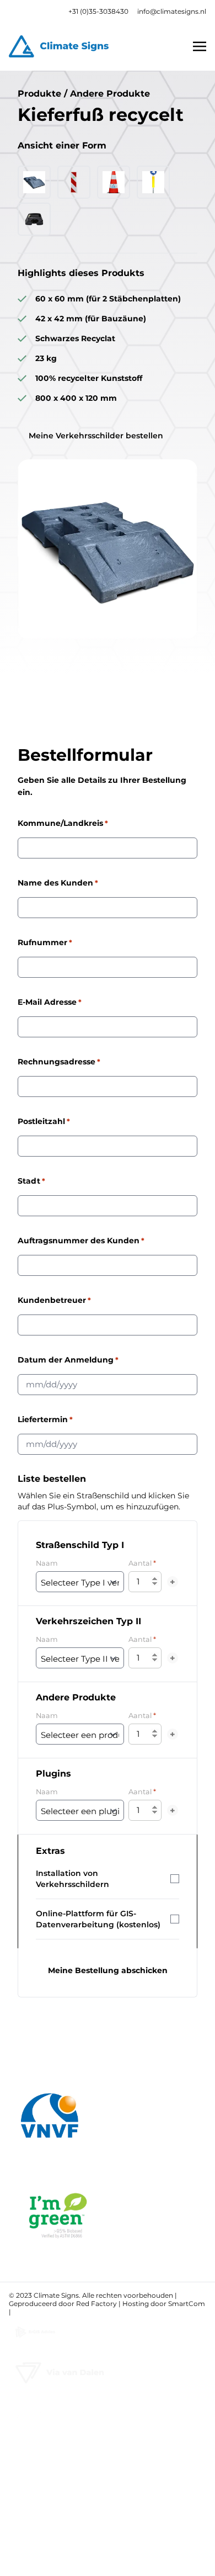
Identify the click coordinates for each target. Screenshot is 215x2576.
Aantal (142, 1563)
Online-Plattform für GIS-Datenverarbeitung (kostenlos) (98, 1919)
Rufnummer (45, 942)
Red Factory (96, 2304)
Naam (47, 1563)
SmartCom (187, 2304)
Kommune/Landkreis (63, 823)
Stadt (31, 1181)
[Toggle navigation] (200, 46)
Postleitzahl (44, 1121)
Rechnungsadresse (59, 1062)
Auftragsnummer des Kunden (81, 1241)
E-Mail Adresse (50, 1002)
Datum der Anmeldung (68, 1360)
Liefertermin (45, 1419)
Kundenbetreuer (54, 1300)
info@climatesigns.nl (172, 11)
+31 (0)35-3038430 (98, 11)
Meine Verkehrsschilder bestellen (96, 436)
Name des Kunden (58, 883)
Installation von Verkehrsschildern (72, 1879)
